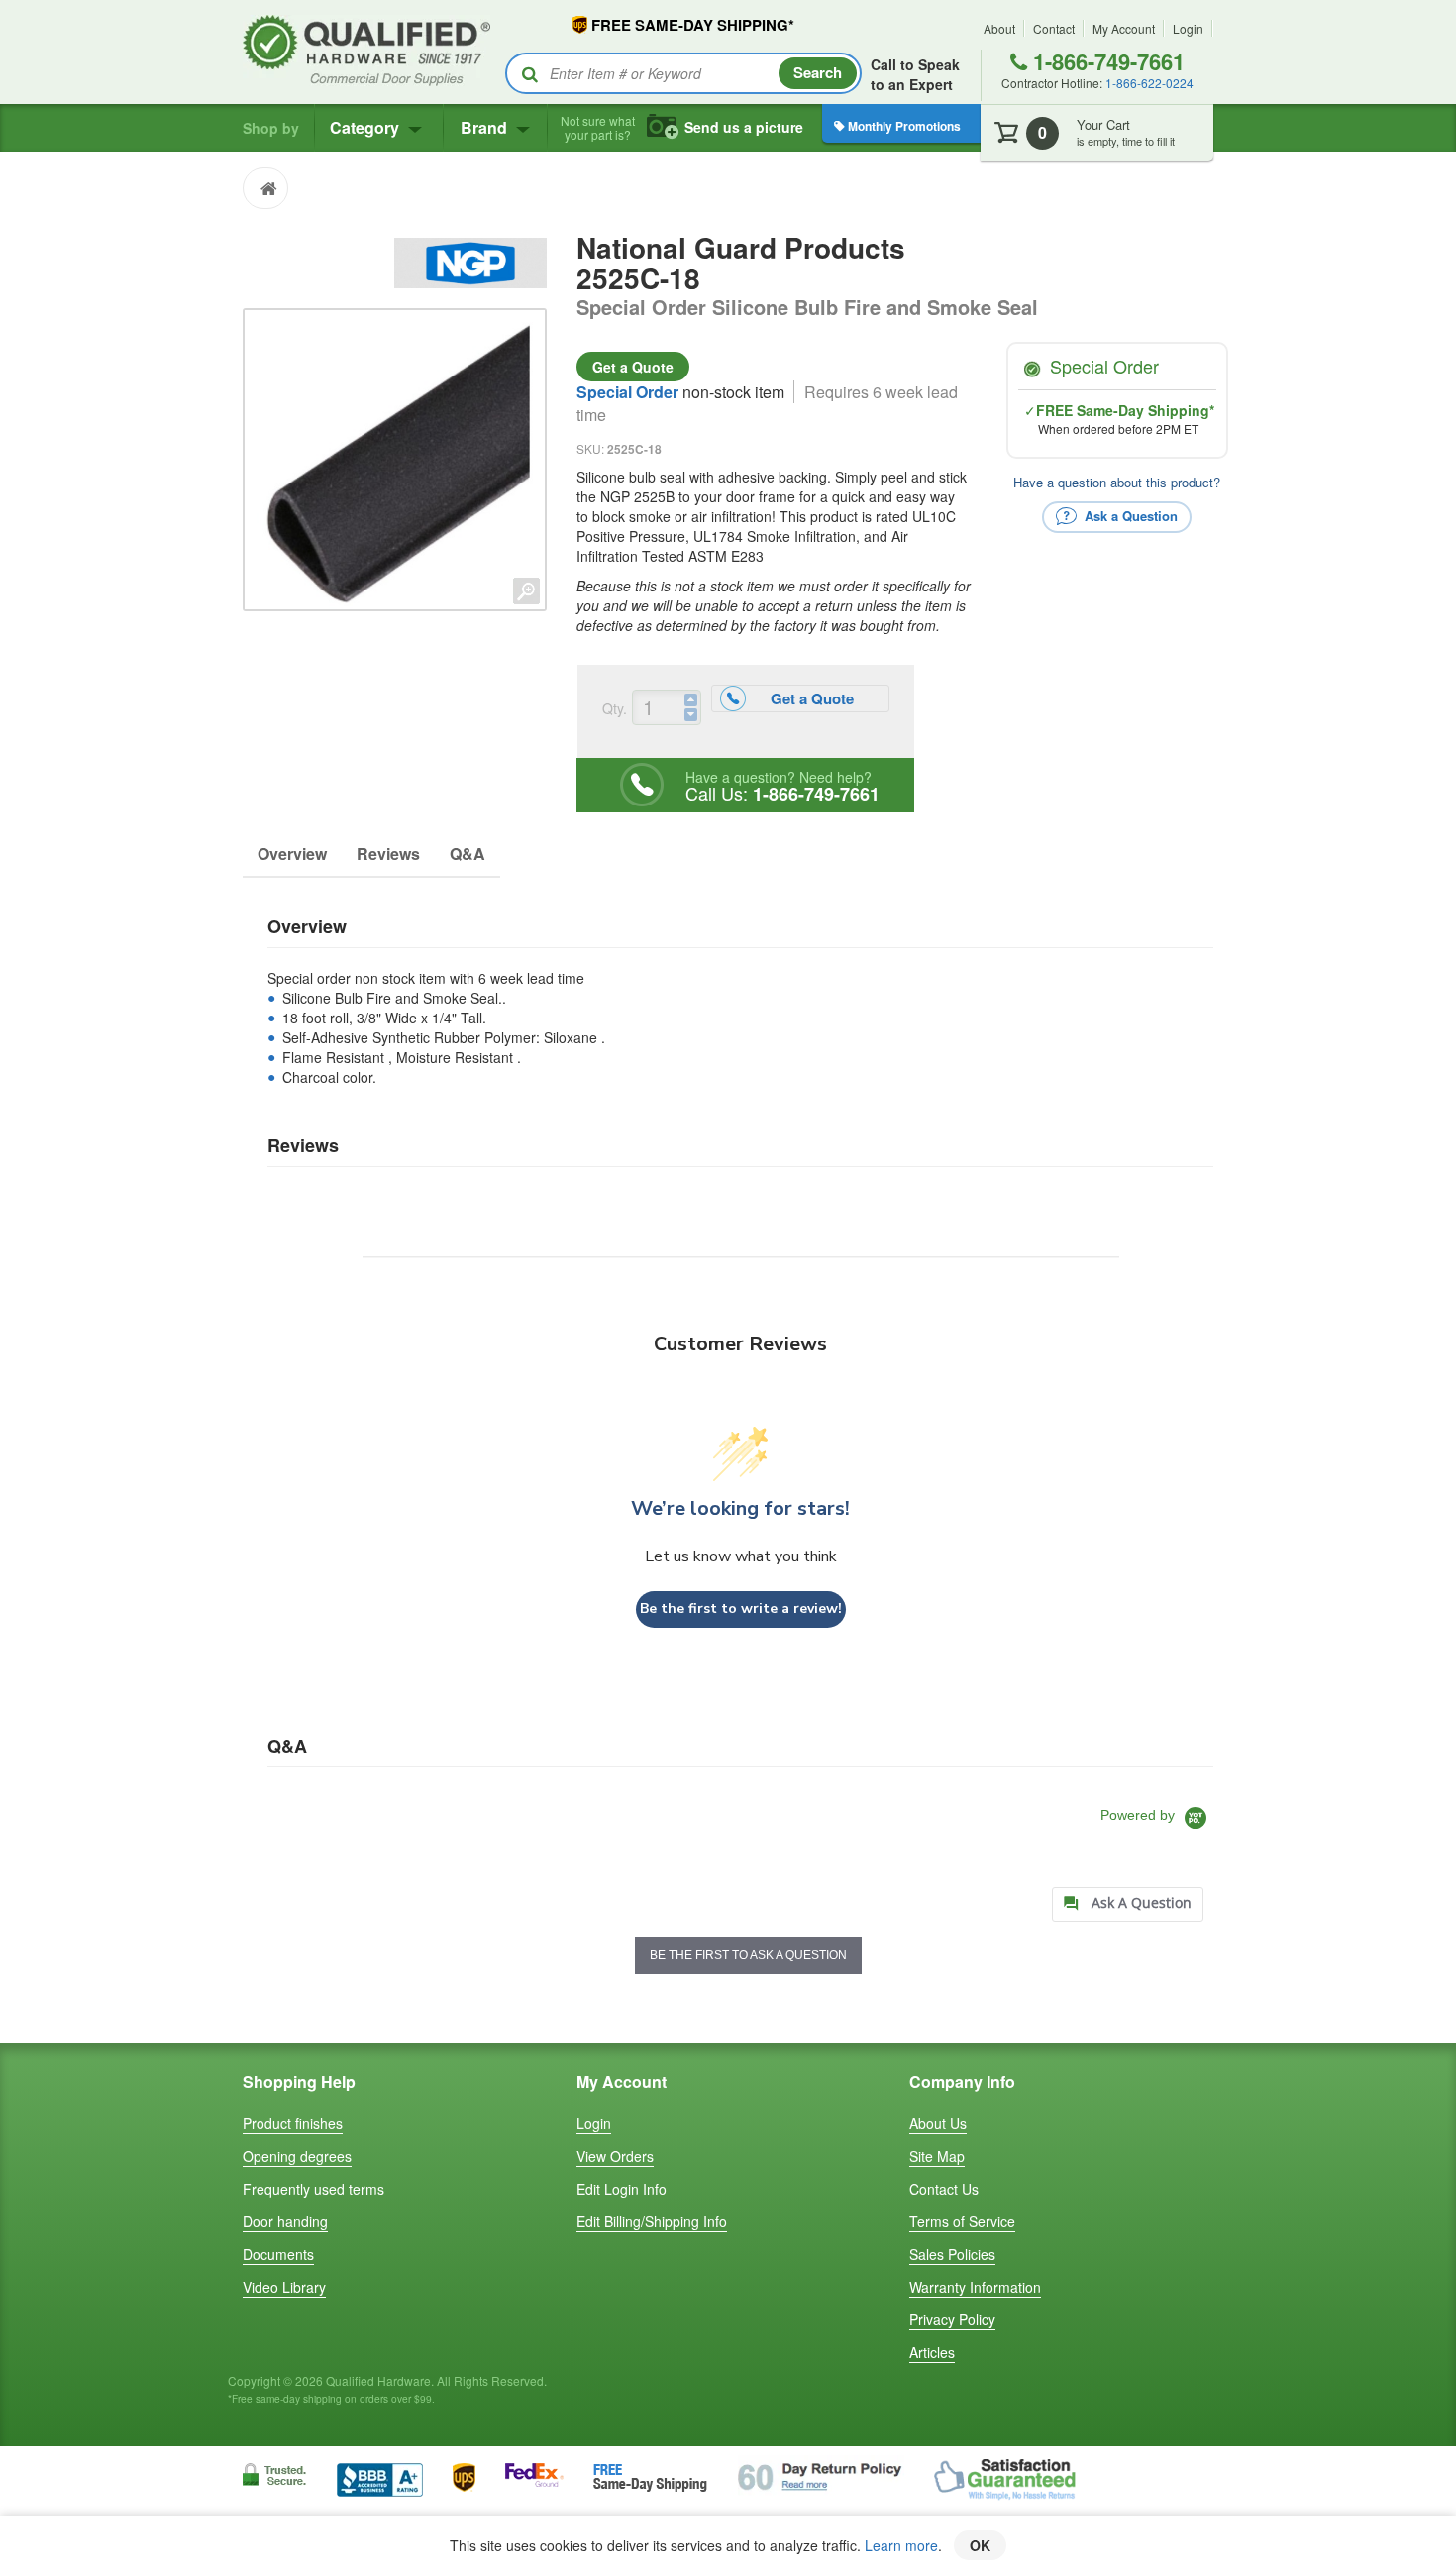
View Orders (615, 2156)
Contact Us (944, 2189)
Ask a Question (1129, 516)
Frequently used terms (313, 2189)
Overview (292, 854)
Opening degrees (297, 2156)
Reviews (388, 854)
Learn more (901, 2545)
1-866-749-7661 (1106, 61)
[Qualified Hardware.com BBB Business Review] (380, 2477)
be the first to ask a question (748, 1955)
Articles (932, 2352)
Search (818, 72)
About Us (938, 2123)
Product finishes (293, 2123)
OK (980, 2545)
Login (1188, 28)
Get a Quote (633, 367)
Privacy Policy (952, 2319)
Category (366, 127)
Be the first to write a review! (741, 1609)
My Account (1124, 28)
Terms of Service (962, 2221)
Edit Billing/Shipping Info (652, 2221)
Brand (486, 127)
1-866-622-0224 (1149, 83)
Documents (278, 2254)
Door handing (285, 2221)
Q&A (468, 854)
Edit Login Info (622, 2189)
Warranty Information (975, 2287)
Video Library (284, 2287)
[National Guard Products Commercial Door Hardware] (470, 261)
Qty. (615, 708)
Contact (1054, 28)
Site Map (937, 2156)
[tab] (1128, 1905)
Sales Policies (952, 2254)
